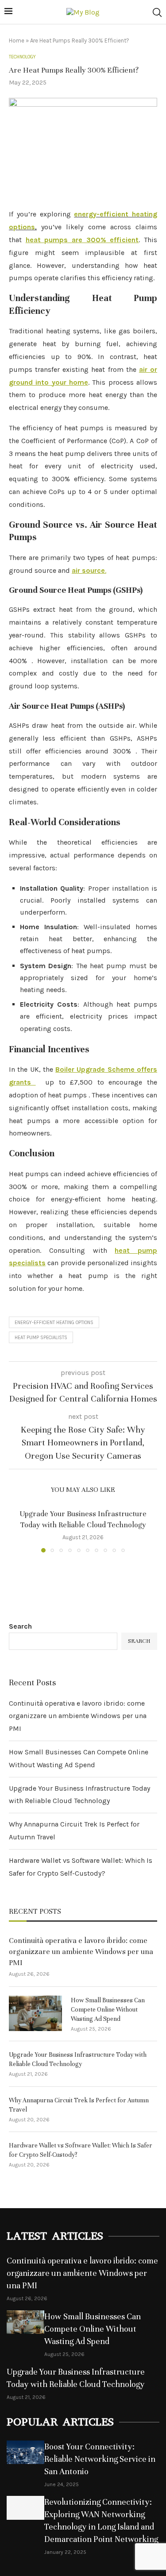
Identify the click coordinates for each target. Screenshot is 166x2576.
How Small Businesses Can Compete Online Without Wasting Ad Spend (108, 2010)
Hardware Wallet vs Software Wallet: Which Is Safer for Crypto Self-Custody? (81, 2150)
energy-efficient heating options (54, 1323)
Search (20, 1626)
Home (17, 41)
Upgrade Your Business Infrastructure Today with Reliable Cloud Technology (78, 2059)
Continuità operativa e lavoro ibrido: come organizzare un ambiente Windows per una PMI (78, 1716)
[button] (16, 1530)
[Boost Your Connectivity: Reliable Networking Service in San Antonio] (25, 2452)
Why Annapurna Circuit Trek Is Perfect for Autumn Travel (79, 2105)
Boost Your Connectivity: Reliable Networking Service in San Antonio (100, 2459)
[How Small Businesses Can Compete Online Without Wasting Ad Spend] (35, 2013)
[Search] (157, 12)
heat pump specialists (41, 1338)
